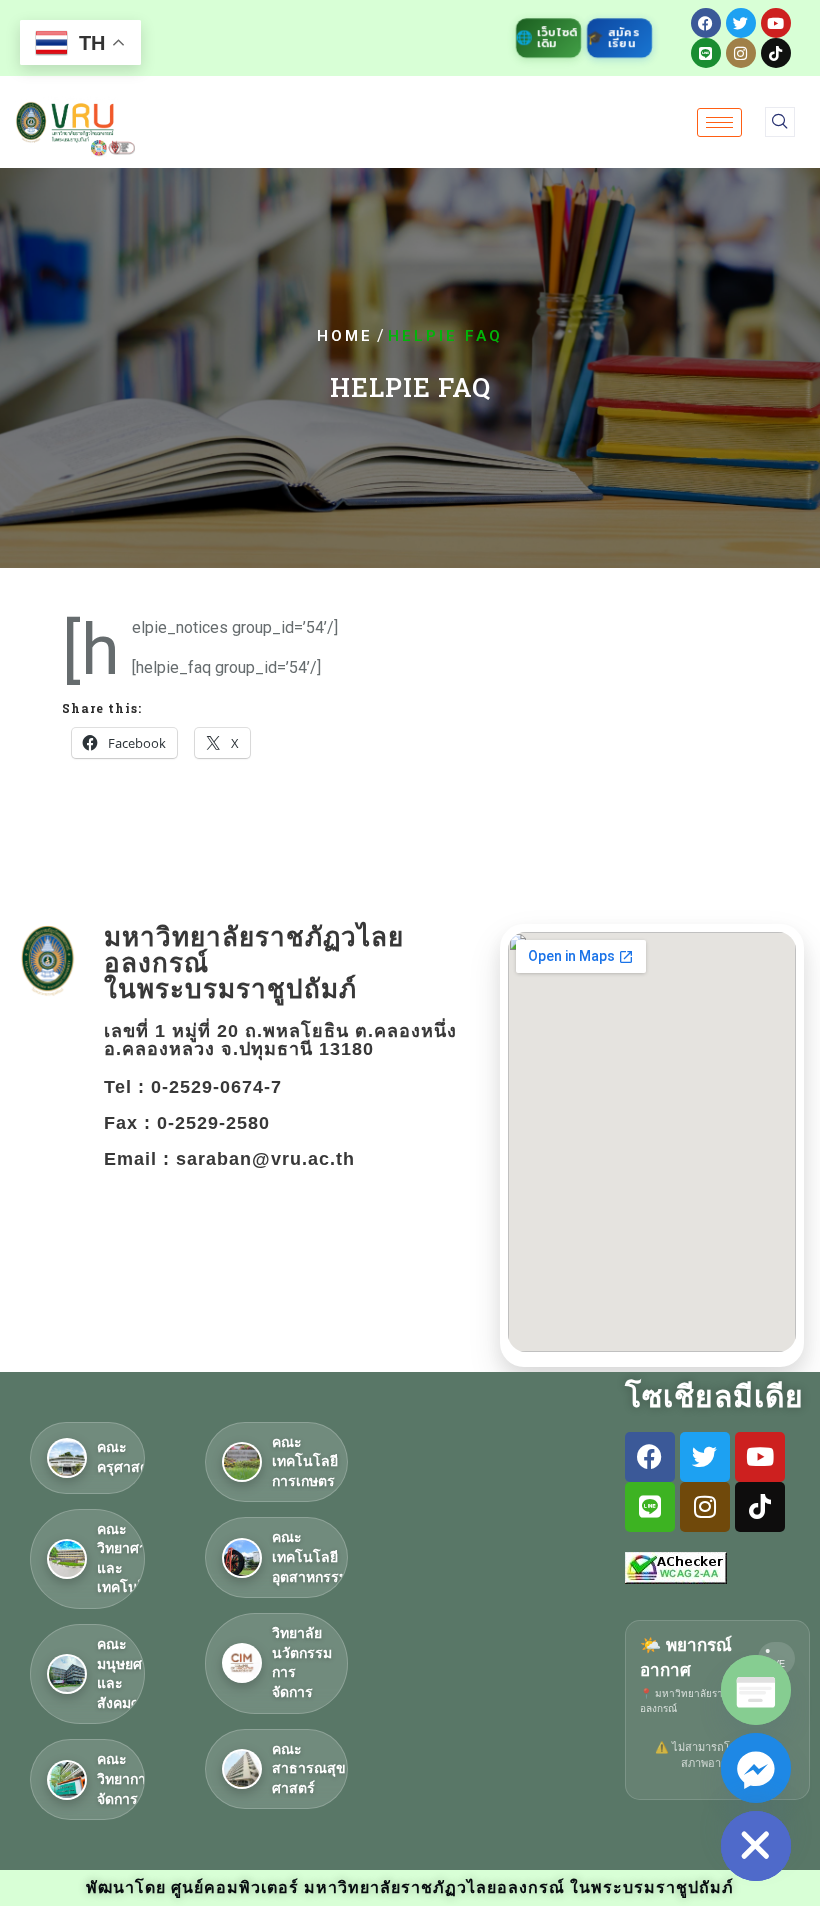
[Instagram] (741, 53)
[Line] (706, 53)
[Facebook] (706, 23)
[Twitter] (741, 23)
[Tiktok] (776, 53)
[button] (780, 122)
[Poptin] (756, 1690)
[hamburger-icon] (719, 122)
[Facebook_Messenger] (756, 1768)
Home (345, 337)
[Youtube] (776, 23)
